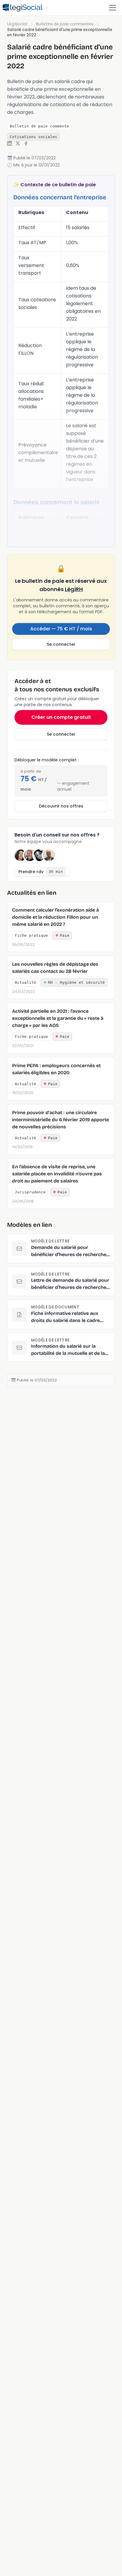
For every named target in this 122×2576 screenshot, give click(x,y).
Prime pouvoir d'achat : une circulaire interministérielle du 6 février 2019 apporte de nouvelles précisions (61, 1120)
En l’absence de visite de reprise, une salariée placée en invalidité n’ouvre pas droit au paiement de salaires (57, 1174)
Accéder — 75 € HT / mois (61, 629)
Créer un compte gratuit (61, 717)
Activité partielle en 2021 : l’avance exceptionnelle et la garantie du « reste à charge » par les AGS (58, 1018)
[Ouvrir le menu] (113, 8)
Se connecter (61, 644)
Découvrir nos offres (61, 806)
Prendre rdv (41, 872)
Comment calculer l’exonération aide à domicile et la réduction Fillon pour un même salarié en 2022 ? (56, 917)
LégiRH (74, 589)
